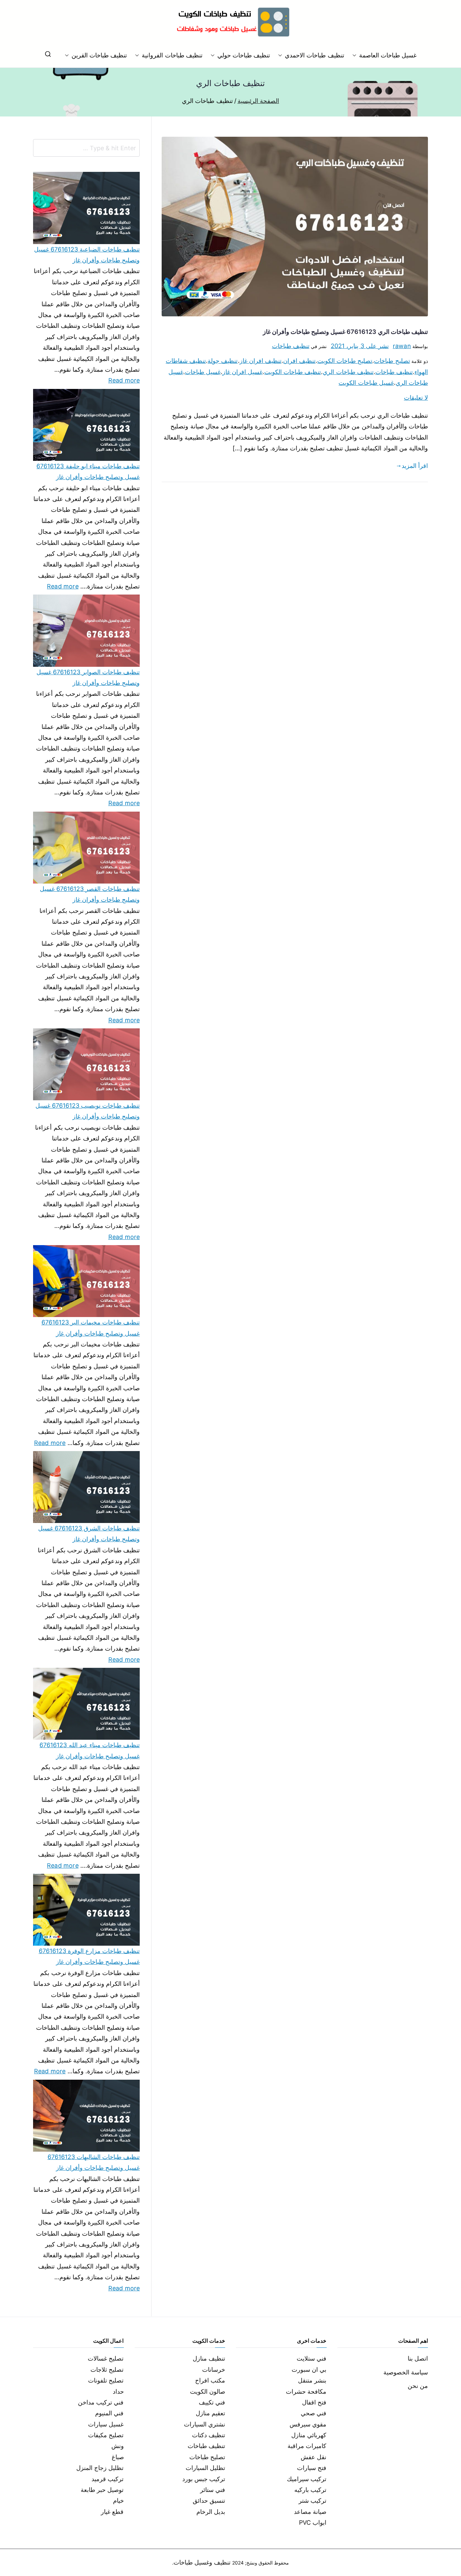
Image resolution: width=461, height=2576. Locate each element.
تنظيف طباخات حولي (244, 55)
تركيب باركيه (310, 2490)
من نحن (418, 2386)
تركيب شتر (313, 2501)
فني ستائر (213, 2490)
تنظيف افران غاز (261, 361)
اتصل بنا (418, 2358)
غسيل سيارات (106, 2424)
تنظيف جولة (223, 361)
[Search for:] (86, 148)
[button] (356, 55)
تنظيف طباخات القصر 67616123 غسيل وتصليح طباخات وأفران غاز (90, 894)
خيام (118, 2501)
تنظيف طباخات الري (348, 372)
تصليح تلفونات (106, 2380)
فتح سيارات (312, 2468)
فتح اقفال (314, 2402)
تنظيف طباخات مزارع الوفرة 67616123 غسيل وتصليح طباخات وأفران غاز (89, 1956)
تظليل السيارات (205, 2468)
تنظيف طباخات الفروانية (172, 55)
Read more (124, 379)
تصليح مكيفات (106, 2435)
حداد (118, 2391)
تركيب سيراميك (307, 2479)
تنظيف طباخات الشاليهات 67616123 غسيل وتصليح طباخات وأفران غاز (94, 2162)
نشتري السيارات (205, 2424)
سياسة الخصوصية (406, 2372)
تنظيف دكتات (209, 2435)
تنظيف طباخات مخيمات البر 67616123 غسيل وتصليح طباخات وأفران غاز (91, 1328)
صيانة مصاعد (310, 2512)
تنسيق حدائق (209, 2501)
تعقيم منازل (210, 2413)
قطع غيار (112, 2512)
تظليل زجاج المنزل (100, 2468)
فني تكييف (212, 2402)
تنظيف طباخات (291, 346)
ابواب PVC (313, 2522)
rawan (402, 346)
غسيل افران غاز (242, 372)
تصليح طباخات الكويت (345, 361)
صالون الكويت (208, 2391)
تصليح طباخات (392, 361)
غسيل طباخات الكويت (366, 383)
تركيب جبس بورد (204, 2479)
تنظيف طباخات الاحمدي (314, 55)
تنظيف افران (299, 361)
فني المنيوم (109, 2413)
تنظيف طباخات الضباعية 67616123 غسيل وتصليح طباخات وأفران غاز (87, 255)
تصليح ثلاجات (107, 2370)
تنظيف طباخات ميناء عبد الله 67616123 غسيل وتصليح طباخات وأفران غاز (90, 1750)
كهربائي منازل (309, 2435)
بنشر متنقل (312, 2380)
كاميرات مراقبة (307, 2446)
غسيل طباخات (203, 372)
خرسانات (214, 2370)
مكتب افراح (210, 2380)
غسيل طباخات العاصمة (388, 55)
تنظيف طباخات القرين (99, 55)
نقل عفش (314, 2457)
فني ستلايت (311, 2358)
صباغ (118, 2457)
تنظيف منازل (209, 2358)
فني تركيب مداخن (101, 2402)
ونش (118, 2446)
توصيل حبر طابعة (102, 2490)
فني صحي (314, 2413)
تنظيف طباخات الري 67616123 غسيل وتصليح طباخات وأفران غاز (345, 332)
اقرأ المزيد (415, 466)
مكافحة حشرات (306, 2391)
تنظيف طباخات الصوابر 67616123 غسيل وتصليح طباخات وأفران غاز (88, 677)
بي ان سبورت (309, 2370)
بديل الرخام (211, 2512)
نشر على (360, 346)
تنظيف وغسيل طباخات (202, 2562)
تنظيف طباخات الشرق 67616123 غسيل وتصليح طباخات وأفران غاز (89, 1534)
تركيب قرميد (107, 2479)
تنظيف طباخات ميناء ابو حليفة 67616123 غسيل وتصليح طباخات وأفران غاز (88, 471)
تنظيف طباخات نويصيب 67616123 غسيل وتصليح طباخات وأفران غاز (88, 1111)
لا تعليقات (416, 398)
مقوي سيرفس (308, 2424)
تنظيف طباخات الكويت (293, 372)
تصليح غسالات (106, 2358)
